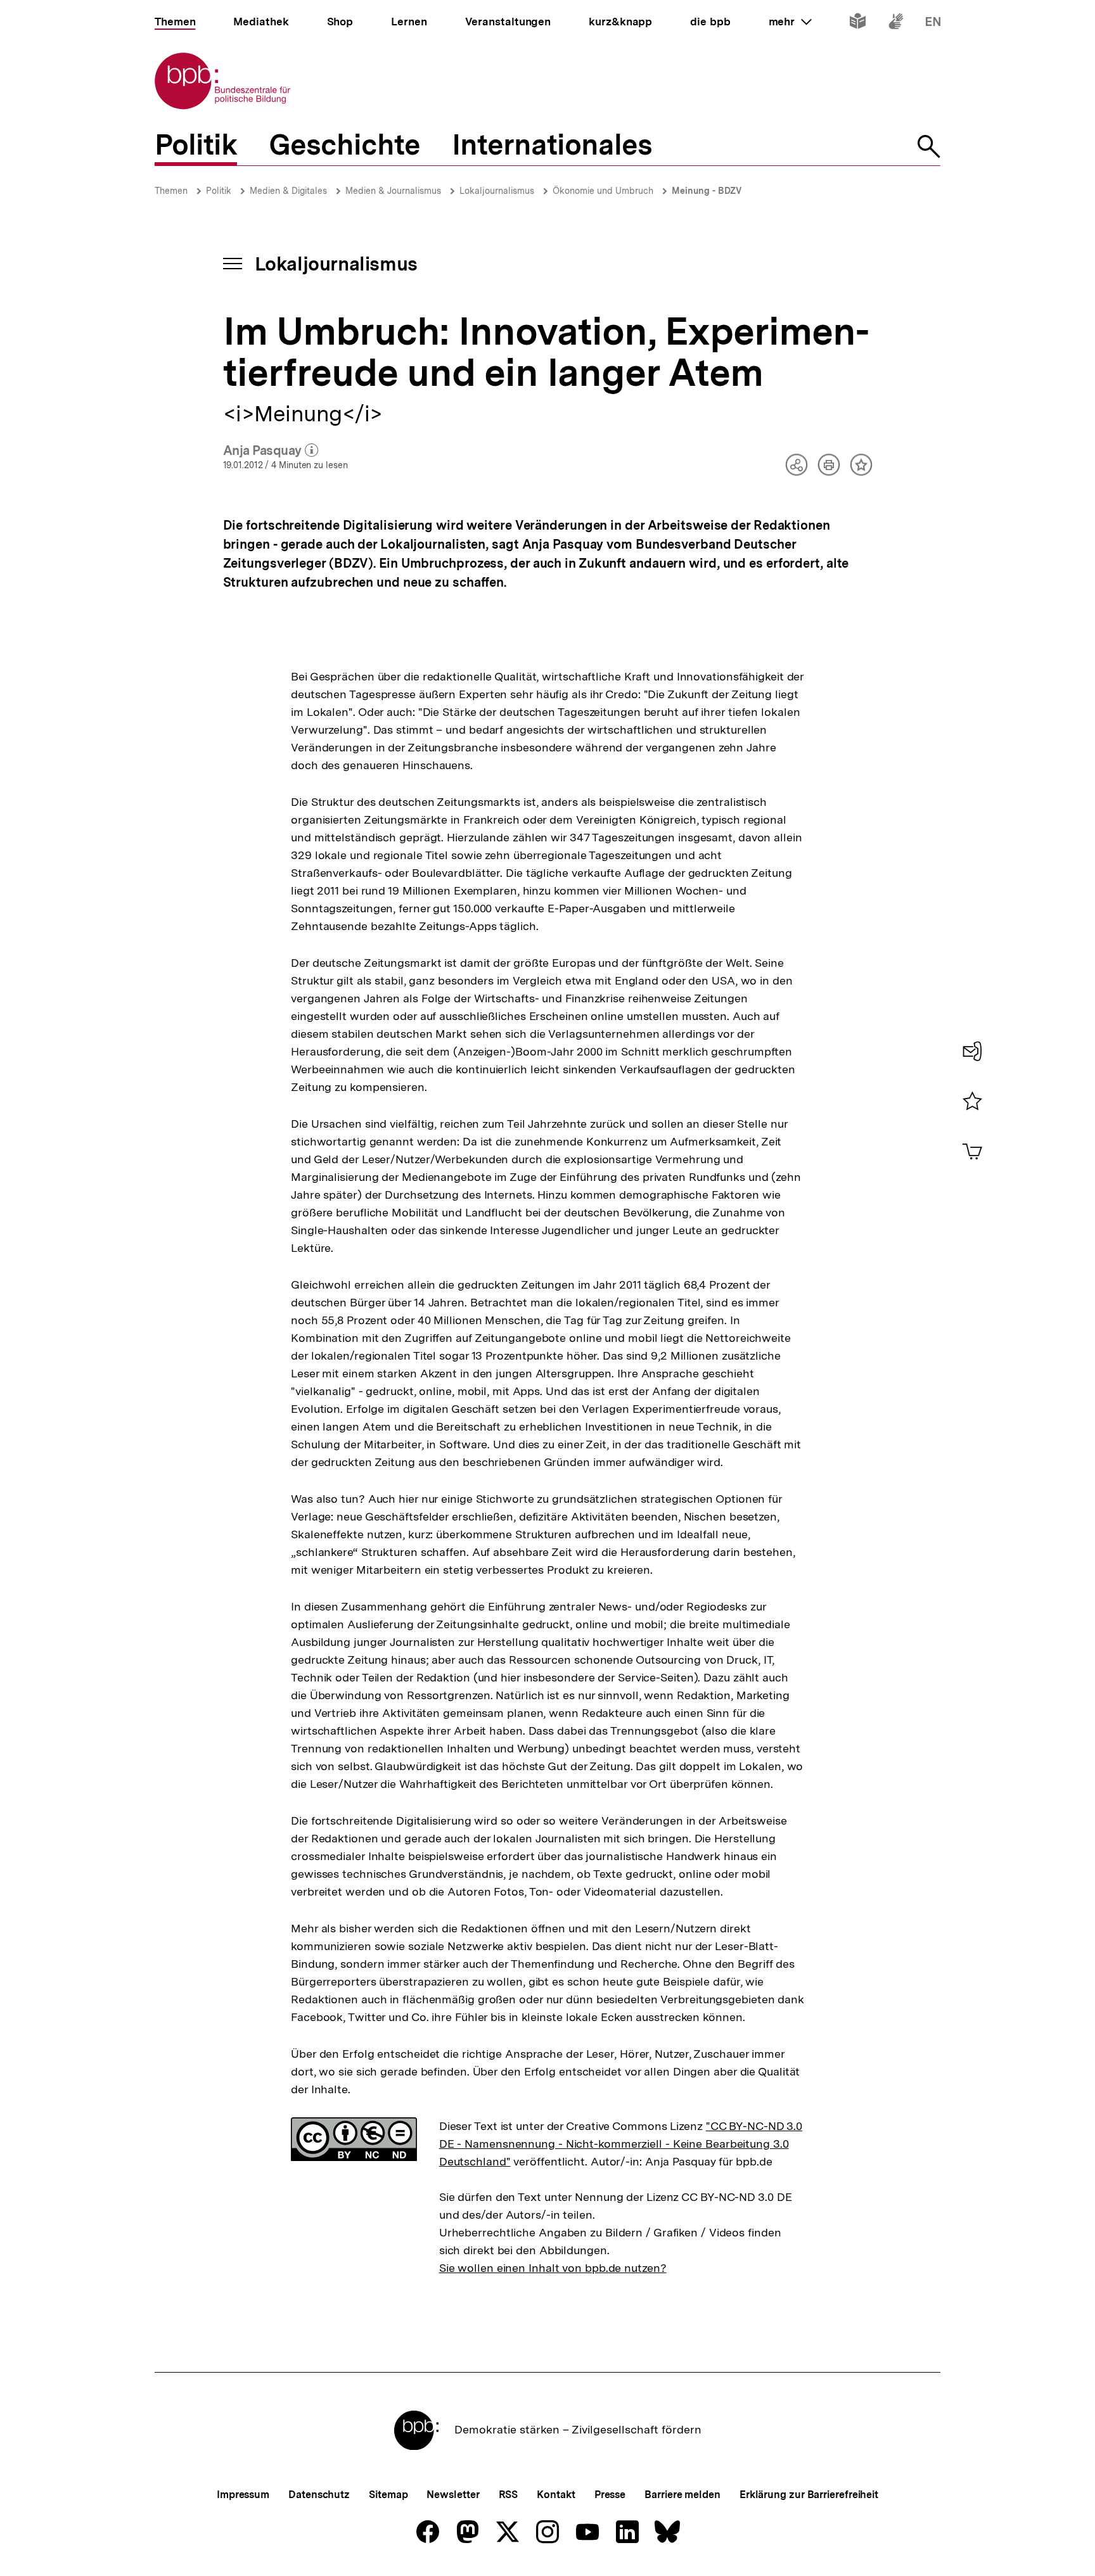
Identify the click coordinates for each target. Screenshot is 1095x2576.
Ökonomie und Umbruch (603, 191)
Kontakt (556, 2495)
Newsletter (453, 2495)
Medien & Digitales (288, 191)
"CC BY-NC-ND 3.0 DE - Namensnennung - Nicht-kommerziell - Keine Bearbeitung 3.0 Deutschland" (621, 2144)
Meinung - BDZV (707, 191)
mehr (790, 22)
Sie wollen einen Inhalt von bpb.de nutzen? (553, 2268)
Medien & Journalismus (393, 191)
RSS (509, 2495)
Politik (219, 191)
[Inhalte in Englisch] (933, 24)
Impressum (243, 2495)
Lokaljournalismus (497, 191)
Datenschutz (319, 2495)
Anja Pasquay (271, 451)
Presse (610, 2495)
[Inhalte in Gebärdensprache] (896, 24)
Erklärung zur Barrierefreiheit (809, 2495)
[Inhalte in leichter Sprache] (858, 24)
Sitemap (388, 2495)
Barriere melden (682, 2495)
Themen (171, 191)
